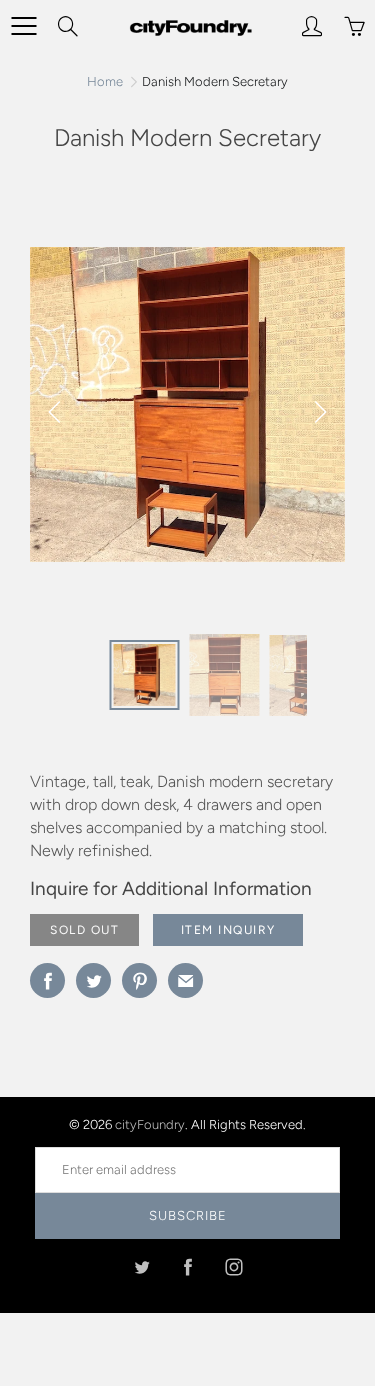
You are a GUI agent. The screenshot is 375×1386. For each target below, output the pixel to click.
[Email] (185, 980)
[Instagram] (233, 1266)
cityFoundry (150, 1124)
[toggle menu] (23, 26)
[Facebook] (187, 1266)
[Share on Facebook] (47, 980)
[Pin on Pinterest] (139, 980)
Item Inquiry (228, 930)
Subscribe (188, 1215)
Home (105, 81)
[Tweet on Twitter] (93, 980)
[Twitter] (141, 1266)
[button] (320, 412)
